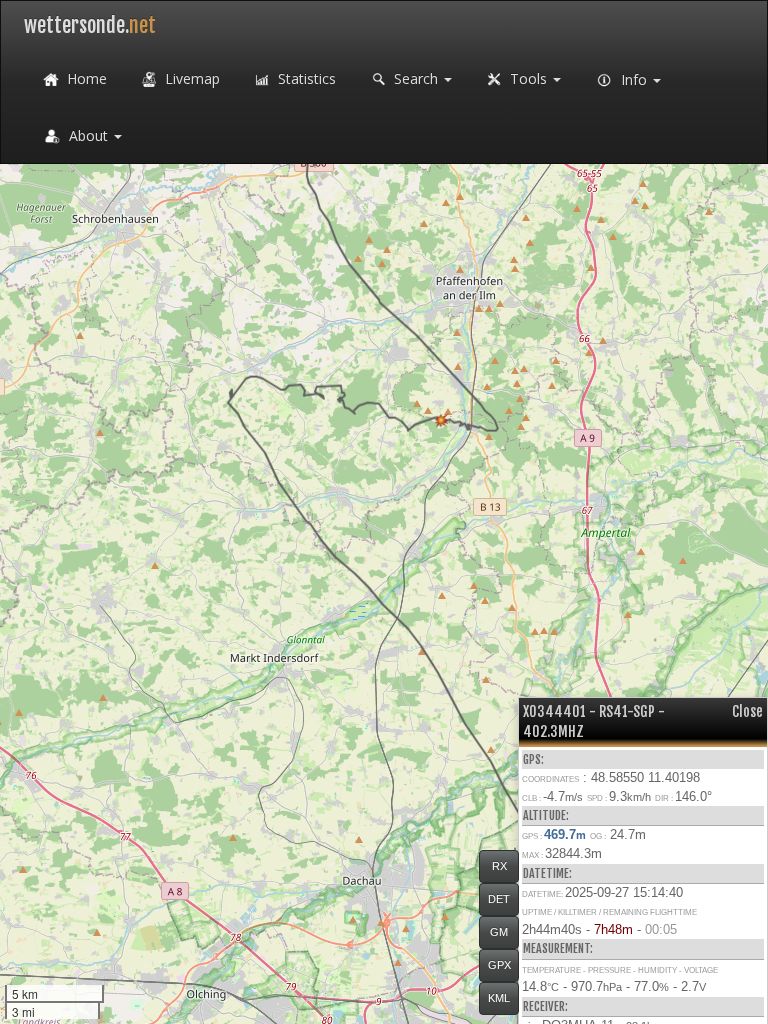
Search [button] (416, 78)
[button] (441, 420)
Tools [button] (528, 78)
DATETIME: (547, 873)
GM (499, 932)
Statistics (305, 78)
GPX (499, 965)
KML (499, 998)
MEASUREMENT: (558, 948)
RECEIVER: (545, 1006)
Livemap (190, 78)
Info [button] (634, 79)
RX (499, 866)
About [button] (88, 135)
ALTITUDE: (546, 815)
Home (85, 78)
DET (499, 899)
